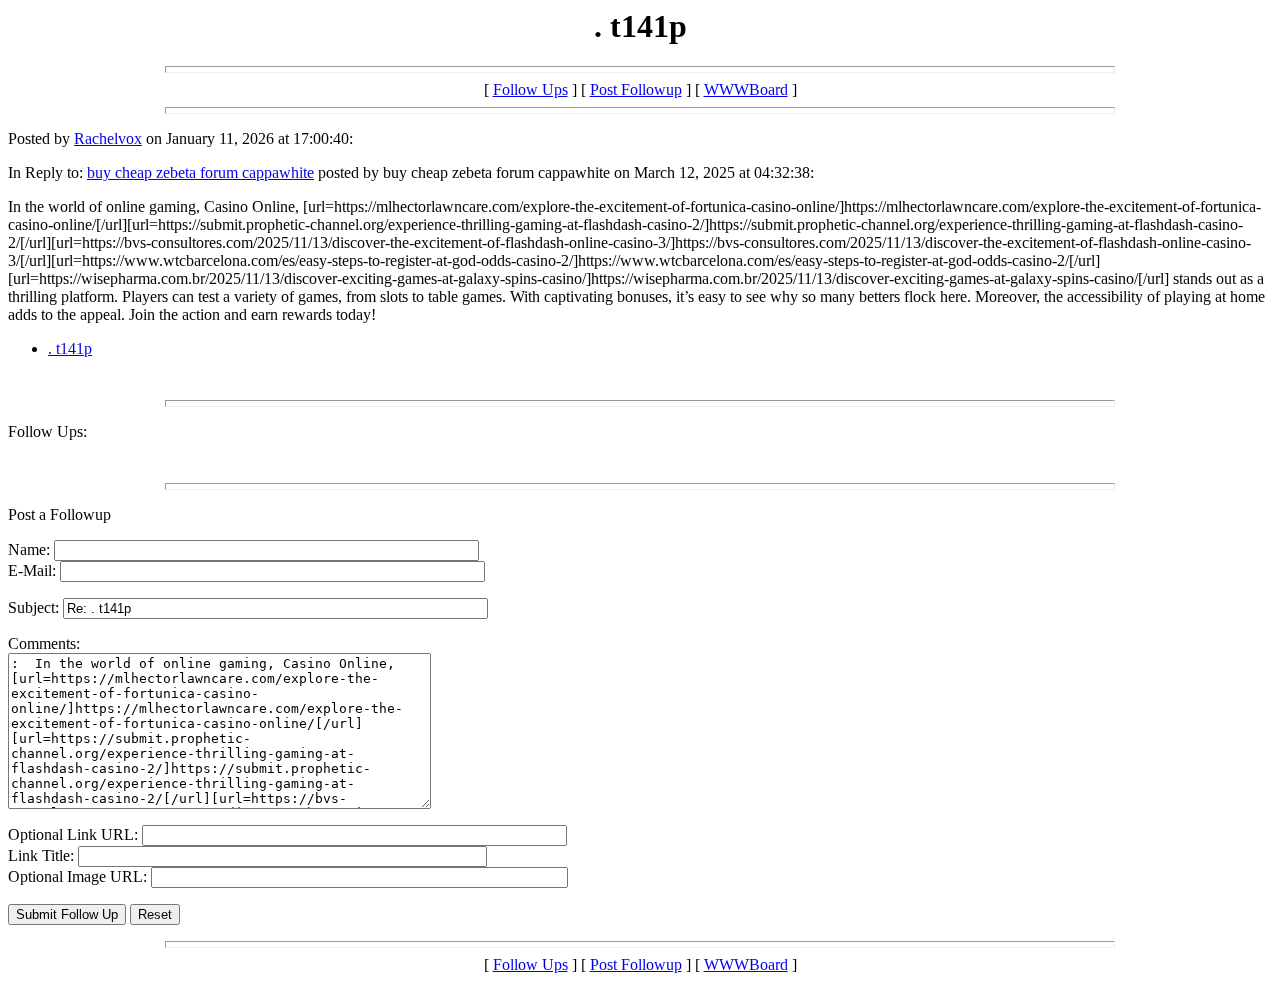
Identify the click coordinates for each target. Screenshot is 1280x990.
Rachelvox (108, 138)
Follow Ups (530, 89)
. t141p (70, 348)
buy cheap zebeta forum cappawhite (200, 172)
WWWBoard (746, 89)
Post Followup (636, 89)
